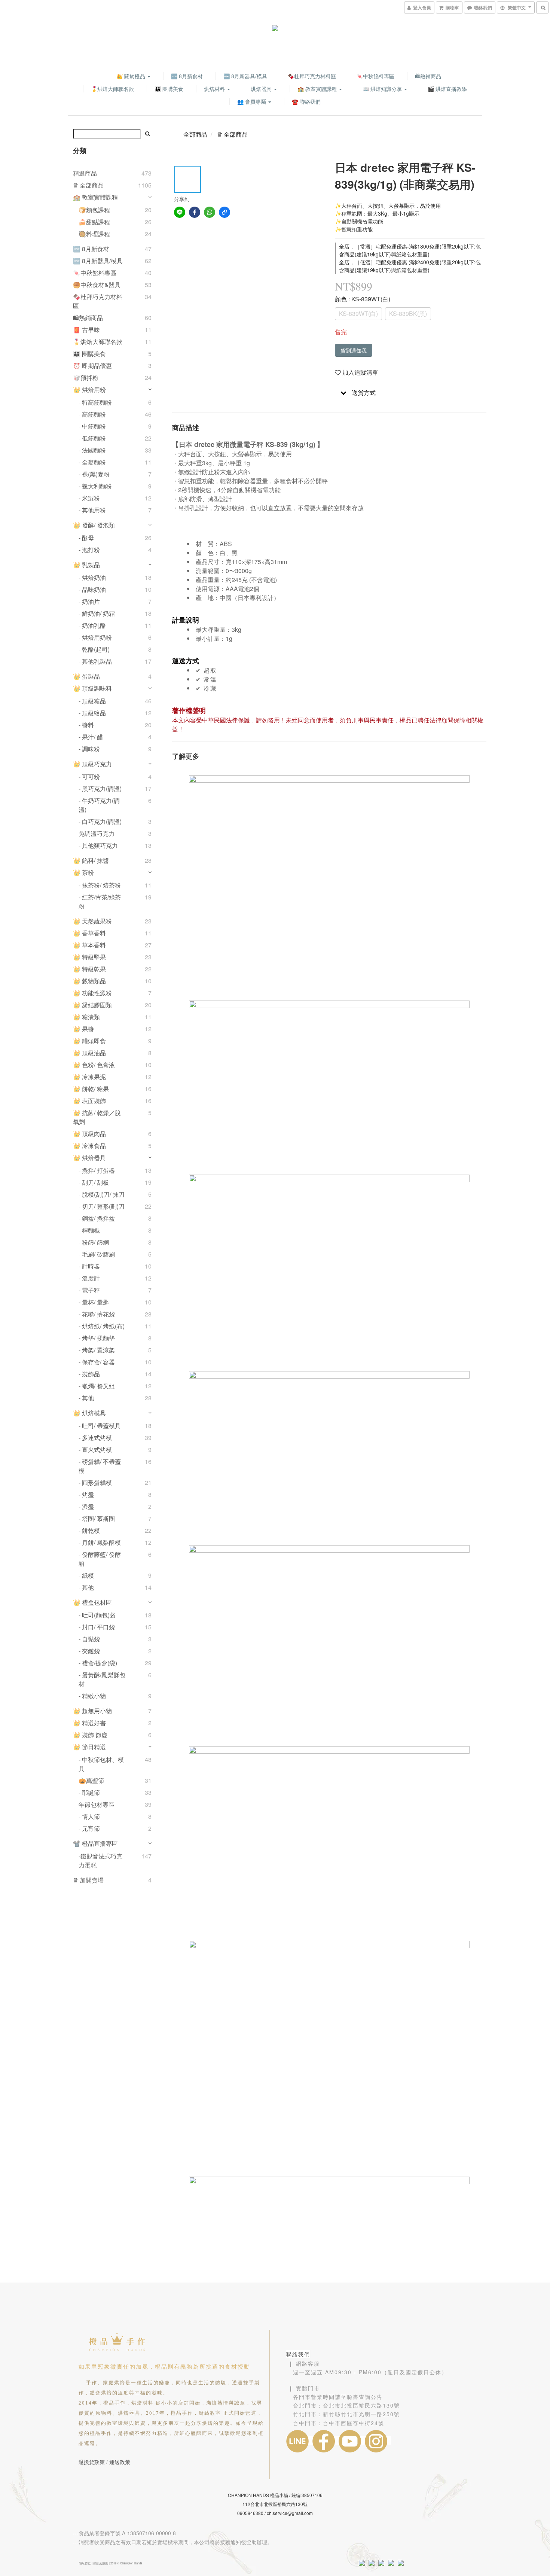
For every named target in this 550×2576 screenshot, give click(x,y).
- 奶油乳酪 (92, 625)
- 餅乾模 (89, 1530)
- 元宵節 (89, 1828)
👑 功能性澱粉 (92, 993)
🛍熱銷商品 (428, 76)
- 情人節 (89, 1816)
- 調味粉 (89, 749)
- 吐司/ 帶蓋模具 (100, 1426)
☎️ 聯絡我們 (306, 101)
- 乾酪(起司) (94, 649)
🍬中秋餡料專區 (375, 76)
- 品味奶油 (92, 589)
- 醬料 (86, 725)
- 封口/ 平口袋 (97, 1627)
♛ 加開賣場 (88, 1880)
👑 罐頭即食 (89, 1041)
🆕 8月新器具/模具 (245, 76)
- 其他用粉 (92, 510)
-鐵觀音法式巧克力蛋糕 (100, 1861)
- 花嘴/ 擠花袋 (97, 1314)
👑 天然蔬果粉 (92, 921)
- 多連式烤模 (95, 1438)
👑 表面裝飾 (89, 1101)
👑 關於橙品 (132, 76)
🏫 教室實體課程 (318, 89)
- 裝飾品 (89, 1374)
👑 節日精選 (89, 1747)
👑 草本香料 (89, 945)
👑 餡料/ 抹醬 (91, 860)
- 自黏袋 (89, 1639)
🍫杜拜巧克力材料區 (312, 76)
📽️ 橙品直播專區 (95, 1843)
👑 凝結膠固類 (92, 1005)
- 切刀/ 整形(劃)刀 (102, 1206)
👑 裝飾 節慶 (90, 1735)
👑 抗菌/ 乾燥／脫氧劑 (97, 1117)
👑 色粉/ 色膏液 (94, 1065)
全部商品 (195, 134)
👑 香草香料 (89, 933)
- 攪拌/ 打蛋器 (97, 1170)
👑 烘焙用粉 (89, 389)
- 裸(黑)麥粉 (94, 474)
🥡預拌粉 (86, 377)
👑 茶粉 (83, 872)
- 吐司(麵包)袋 (97, 1615)
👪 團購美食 (169, 89)
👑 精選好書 (89, 1723)
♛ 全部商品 (88, 185)
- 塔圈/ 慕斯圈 (97, 1518)
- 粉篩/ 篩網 (94, 1242)
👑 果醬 (83, 1029)
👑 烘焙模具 (89, 1413)
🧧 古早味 (86, 330)
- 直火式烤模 (95, 1450)
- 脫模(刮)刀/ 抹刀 (102, 1194)
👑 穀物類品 (89, 981)
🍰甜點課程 (94, 222)
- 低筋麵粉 (92, 438)
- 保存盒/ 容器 (97, 1362)
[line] (180, 212)
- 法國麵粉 (92, 450)
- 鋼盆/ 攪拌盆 (97, 1218)
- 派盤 (86, 1506)
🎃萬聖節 (91, 1780)
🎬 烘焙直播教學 (447, 89)
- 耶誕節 (89, 1792)
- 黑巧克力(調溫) (100, 788)
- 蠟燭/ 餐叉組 (97, 1386)
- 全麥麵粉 (92, 462)
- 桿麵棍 (89, 1230)
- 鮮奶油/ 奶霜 (97, 613)
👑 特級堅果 (89, 957)
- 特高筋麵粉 (95, 402)
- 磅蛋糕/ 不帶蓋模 (100, 1466)
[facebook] (195, 212)
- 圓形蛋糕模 (95, 1482)
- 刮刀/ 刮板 (94, 1182)
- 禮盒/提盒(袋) (98, 1663)
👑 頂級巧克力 (92, 764)
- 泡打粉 (89, 550)
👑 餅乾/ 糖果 (91, 1089)
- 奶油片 (89, 601)
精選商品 (85, 173)
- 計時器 (89, 1266)
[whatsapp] (210, 212)
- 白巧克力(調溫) (100, 821)
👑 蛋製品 (86, 676)
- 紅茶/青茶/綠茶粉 (100, 902)
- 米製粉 (89, 498)
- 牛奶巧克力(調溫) (99, 805)
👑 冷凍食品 (89, 1146)
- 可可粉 (89, 777)
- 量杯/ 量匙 (94, 1302)
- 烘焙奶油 (92, 577)
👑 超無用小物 (92, 1711)
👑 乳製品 (86, 565)
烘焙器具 (262, 89)
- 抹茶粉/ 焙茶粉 (100, 885)
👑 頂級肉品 (89, 1134)
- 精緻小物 (92, 1696)
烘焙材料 (215, 89)
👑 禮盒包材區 (92, 1602)
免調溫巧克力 (97, 833)
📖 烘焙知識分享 (383, 89)
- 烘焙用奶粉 (95, 637)
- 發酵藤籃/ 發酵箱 (100, 1559)
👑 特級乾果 (89, 969)
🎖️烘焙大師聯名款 (112, 89)
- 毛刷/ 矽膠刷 (97, 1254)
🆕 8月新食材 (187, 76)
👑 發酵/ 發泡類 (94, 525)
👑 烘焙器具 (89, 1158)
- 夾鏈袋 (89, 1651)
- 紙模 (86, 1575)
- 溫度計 (89, 1278)
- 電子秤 (89, 1290)
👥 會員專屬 (252, 101)
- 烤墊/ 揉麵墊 (97, 1338)
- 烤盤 (86, 1494)
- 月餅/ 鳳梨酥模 (100, 1542)
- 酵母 (86, 538)
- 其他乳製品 (95, 661)
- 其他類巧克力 (98, 845)
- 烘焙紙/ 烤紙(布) (102, 1326)
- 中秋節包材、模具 (101, 1764)
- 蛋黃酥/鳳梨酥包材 (102, 1679)
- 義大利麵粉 (95, 486)
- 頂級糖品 (92, 701)
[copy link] (224, 212)
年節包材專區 (97, 1804)
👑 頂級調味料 (92, 688)
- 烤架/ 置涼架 (97, 1350)
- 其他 (86, 1398)
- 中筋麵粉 (92, 426)
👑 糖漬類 (86, 1017)
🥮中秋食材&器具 (97, 285)
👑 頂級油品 (89, 1053)
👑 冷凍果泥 (89, 1077)
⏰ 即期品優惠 (92, 366)
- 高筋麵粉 (92, 414)
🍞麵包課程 (94, 210)
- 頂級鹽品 (92, 713)
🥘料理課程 (94, 234)
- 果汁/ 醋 (91, 737)
